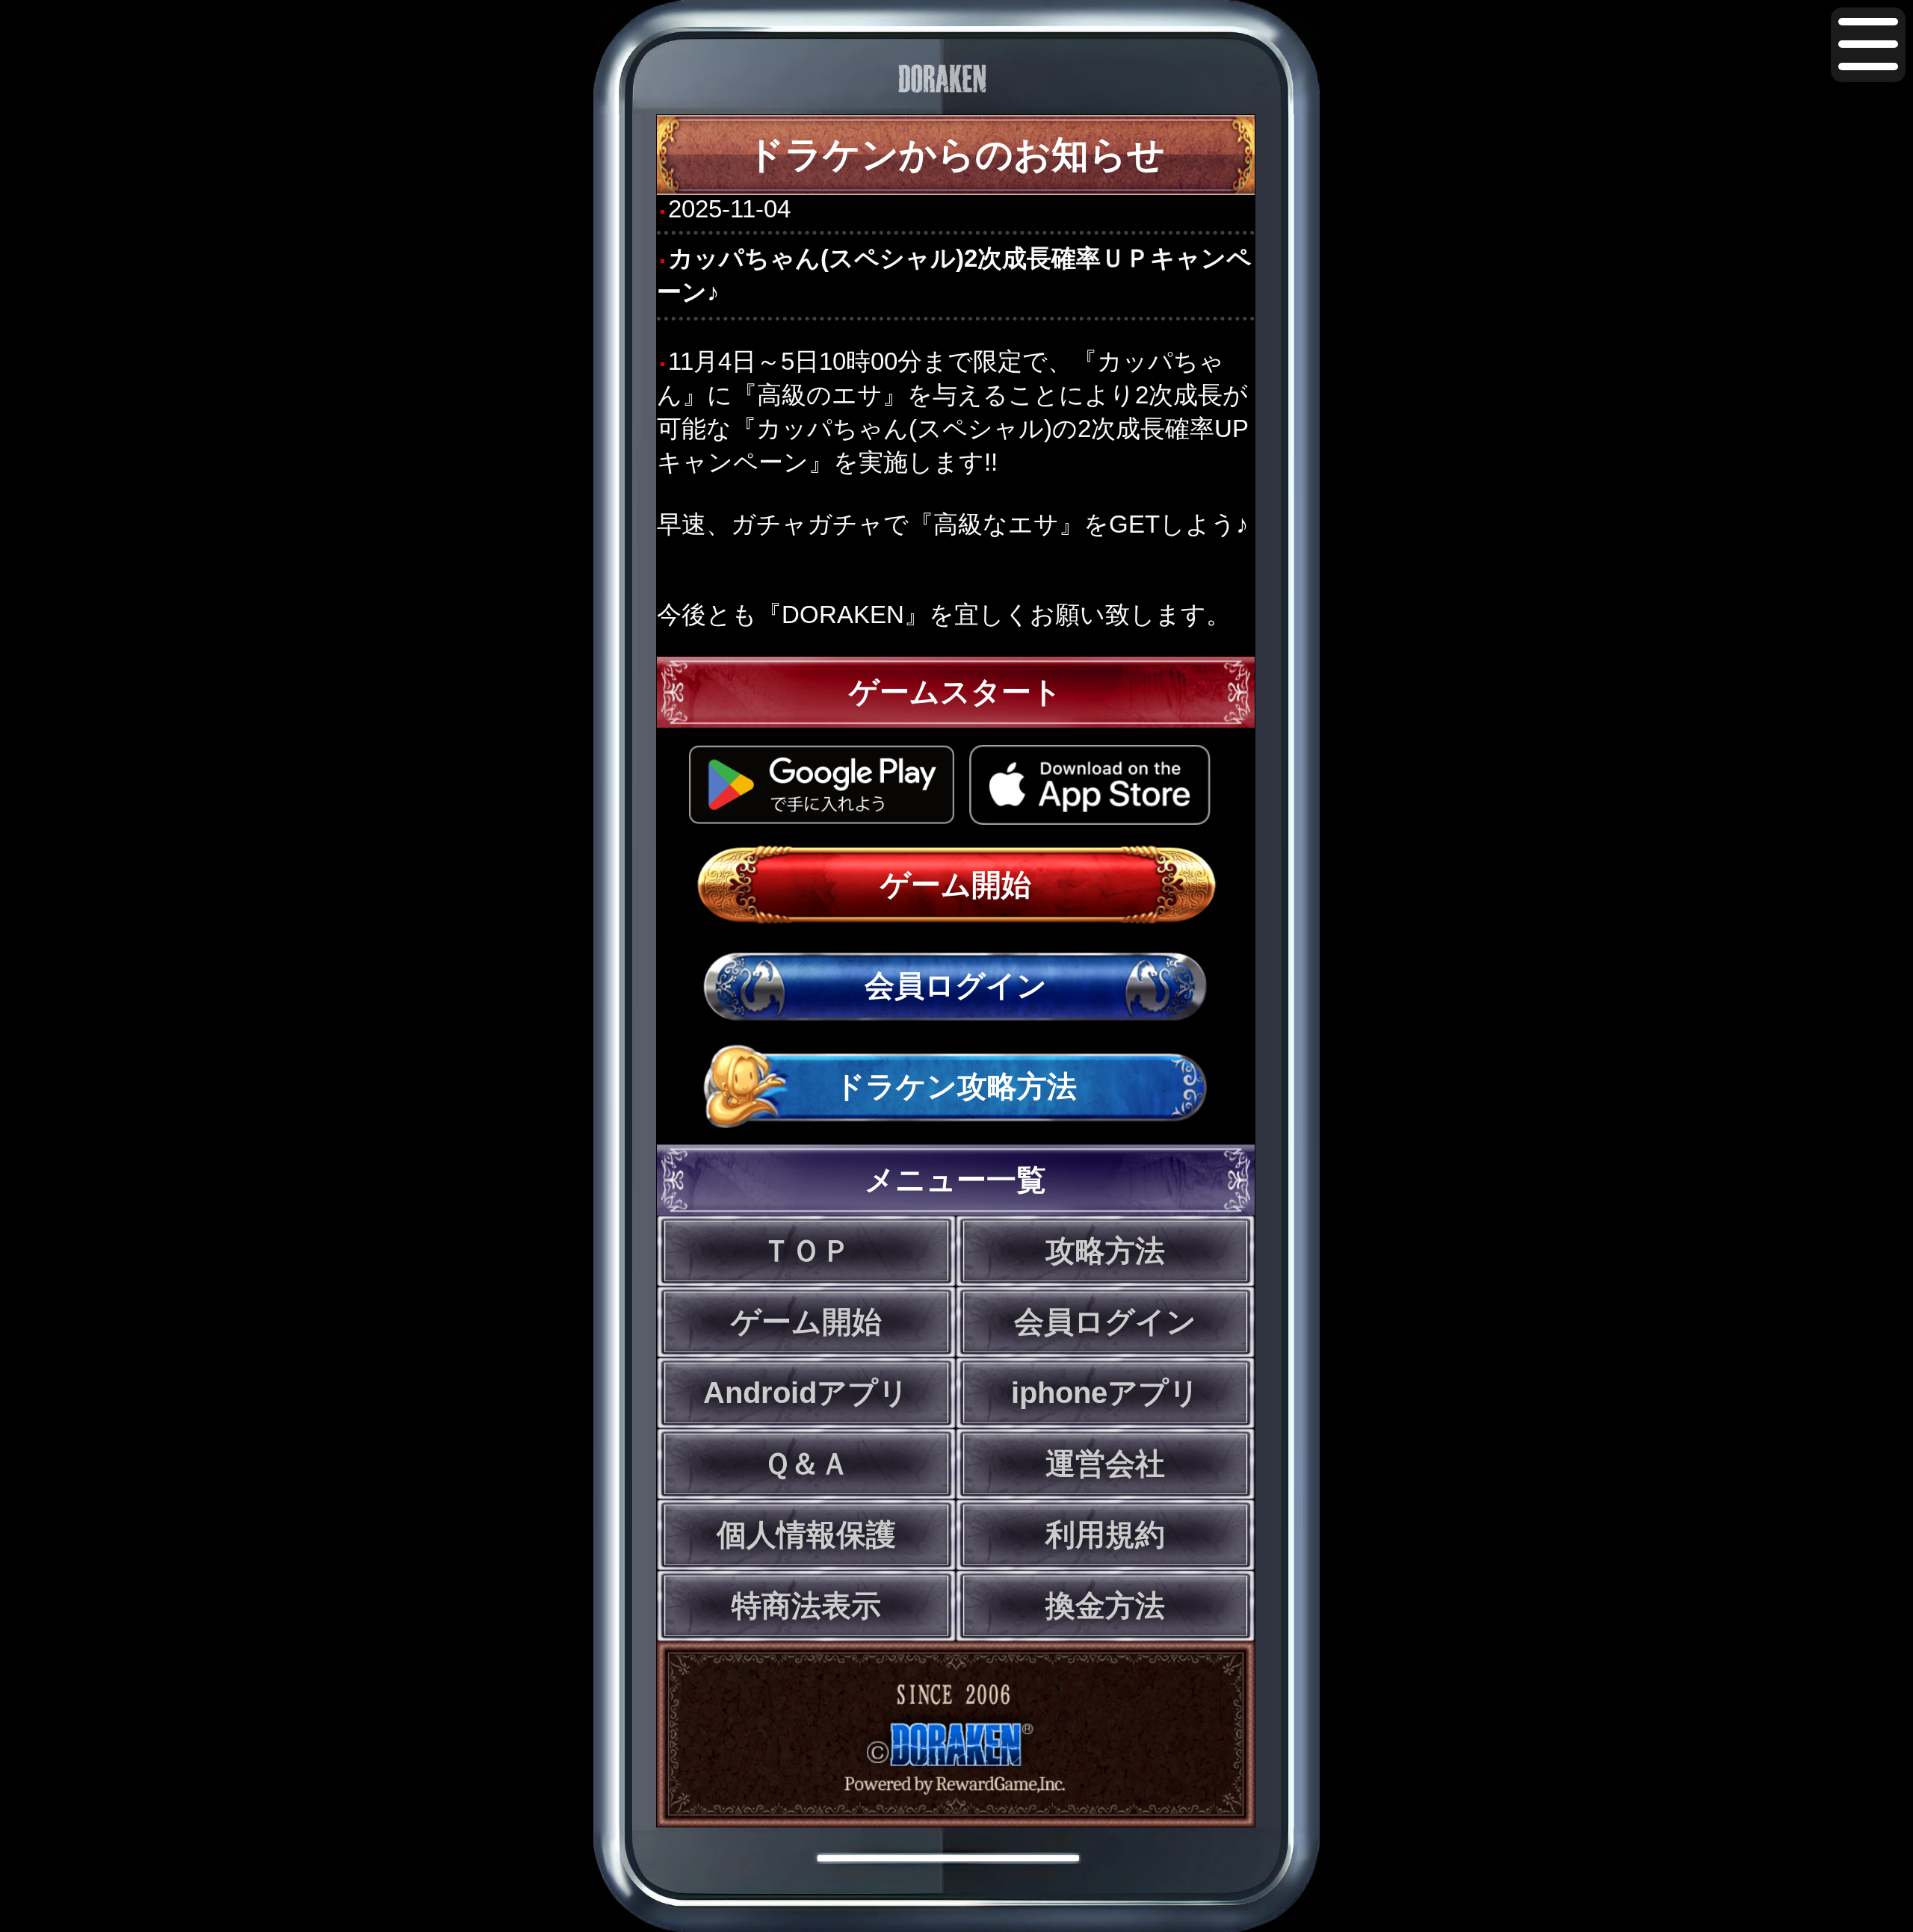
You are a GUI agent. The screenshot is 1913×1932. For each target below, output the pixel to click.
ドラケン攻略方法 (956, 1086)
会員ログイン (956, 985)
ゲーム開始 (956, 885)
